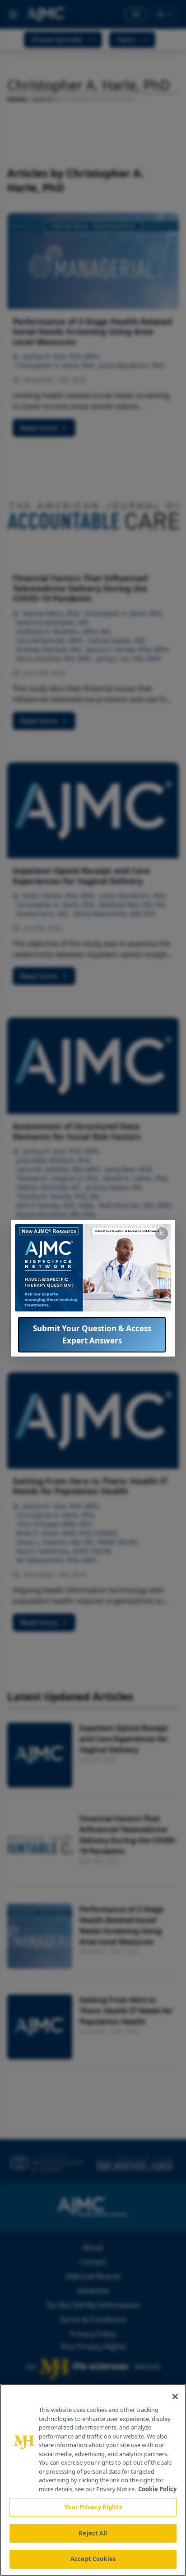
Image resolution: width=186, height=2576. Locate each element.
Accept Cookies (93, 2559)
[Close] (175, 2397)
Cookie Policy (157, 2489)
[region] (93, 2480)
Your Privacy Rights (93, 2507)
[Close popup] (162, 1233)
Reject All (93, 2533)
